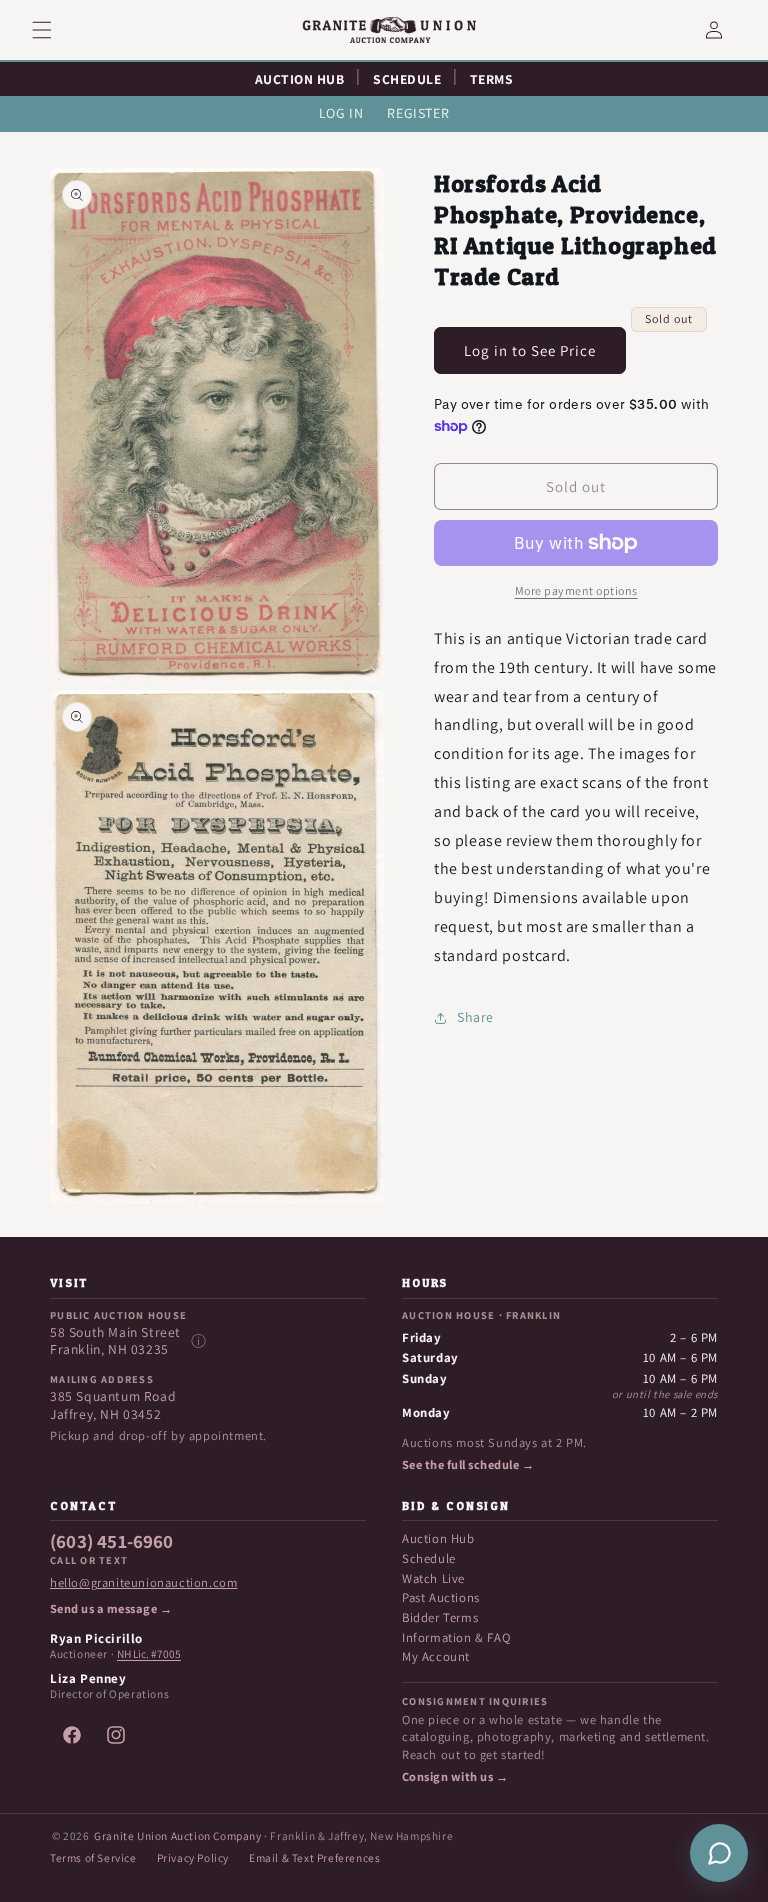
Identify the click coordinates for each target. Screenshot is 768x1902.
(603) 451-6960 (112, 1542)
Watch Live (433, 1578)
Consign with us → (455, 1777)
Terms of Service (93, 1857)
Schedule (429, 1558)
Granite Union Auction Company (177, 1835)
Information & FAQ (456, 1637)
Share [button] (475, 1017)
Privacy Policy (193, 1857)
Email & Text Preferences (314, 1857)
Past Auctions (441, 1597)
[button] (54, 30)
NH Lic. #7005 (149, 1654)
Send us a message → (111, 1609)
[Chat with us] (719, 1853)
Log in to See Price (530, 350)
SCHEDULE (407, 79)
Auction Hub (438, 1538)
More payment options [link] (576, 590)
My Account (436, 1656)
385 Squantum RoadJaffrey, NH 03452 (113, 1405)
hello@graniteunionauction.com (143, 1583)
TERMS (492, 79)
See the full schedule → (468, 1465)
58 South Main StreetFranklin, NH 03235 (115, 1341)
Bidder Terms (440, 1617)
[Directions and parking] (198, 1341)
